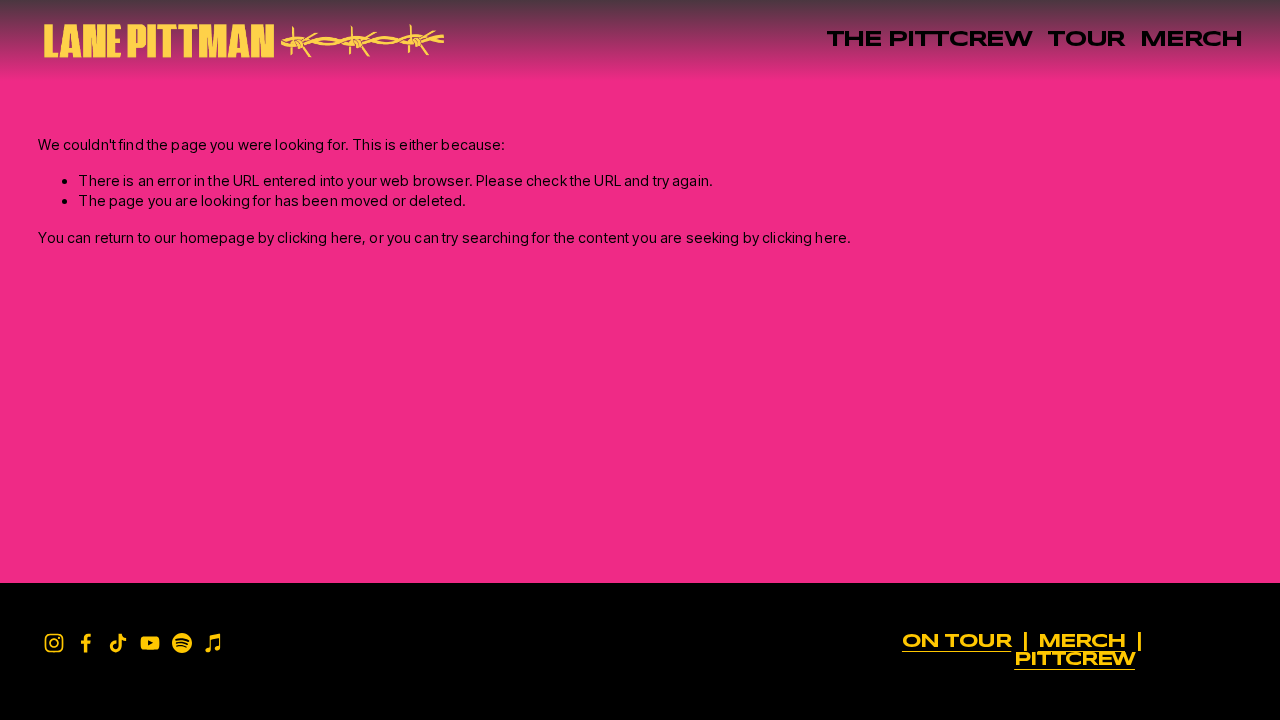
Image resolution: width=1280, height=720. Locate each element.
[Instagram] (54, 643)
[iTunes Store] (214, 643)
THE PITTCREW (929, 40)
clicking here (319, 237)
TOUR (1086, 40)
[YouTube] (150, 643)
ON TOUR (956, 642)
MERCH (1190, 40)
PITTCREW (1074, 660)
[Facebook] (86, 643)
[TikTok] (118, 643)
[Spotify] (182, 643)
